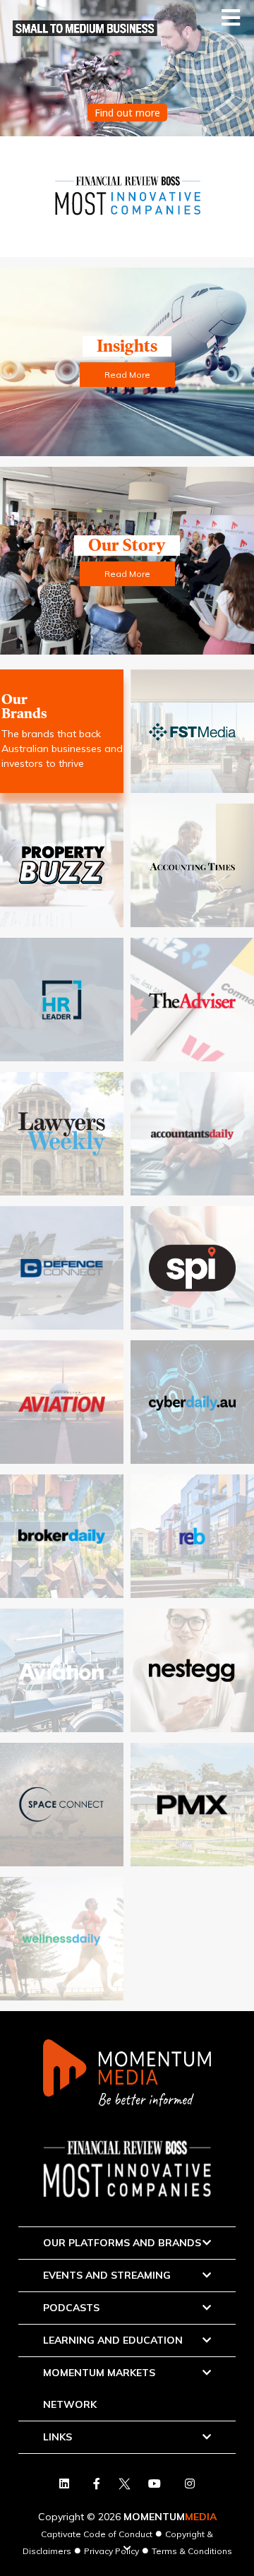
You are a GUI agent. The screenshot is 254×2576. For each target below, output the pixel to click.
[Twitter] (97, 2483)
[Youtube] (155, 2483)
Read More (127, 375)
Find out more (127, 113)
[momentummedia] (127, 2074)
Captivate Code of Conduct (97, 2534)
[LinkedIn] (64, 2483)
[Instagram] (190, 2483)
